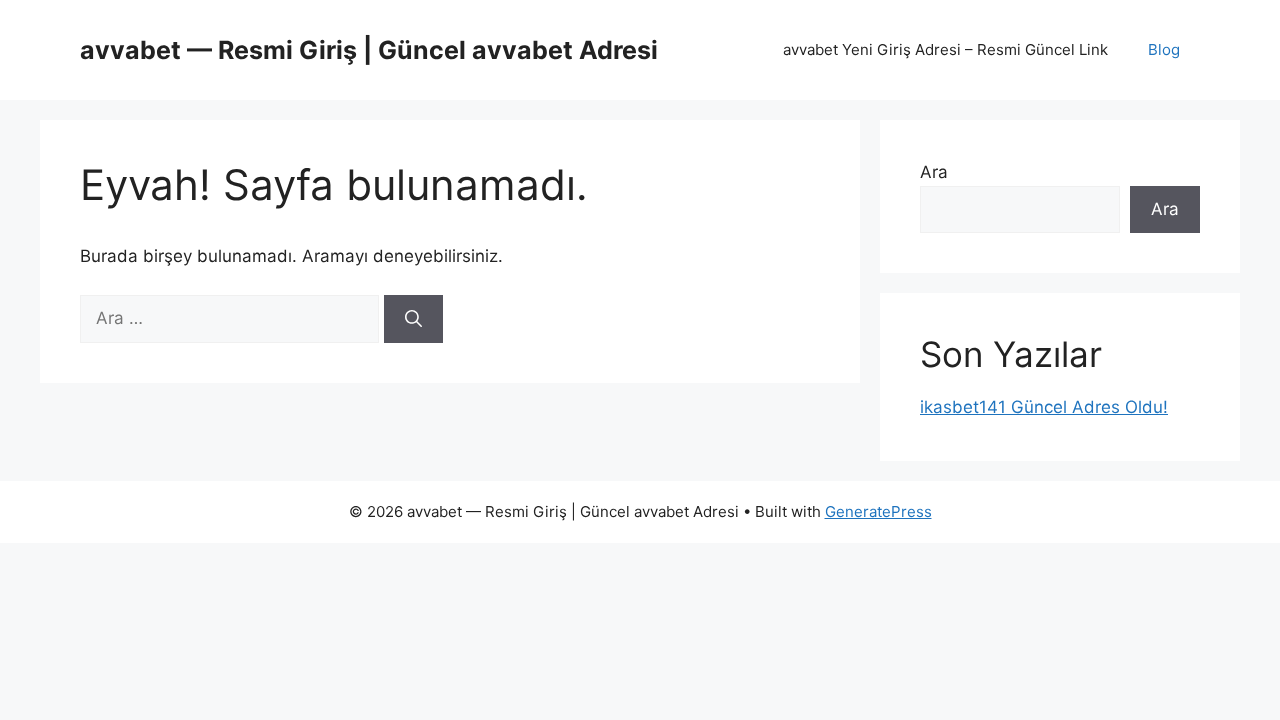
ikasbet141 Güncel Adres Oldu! (1044, 407)
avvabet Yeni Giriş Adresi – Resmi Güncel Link (945, 49)
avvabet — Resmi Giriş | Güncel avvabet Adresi (369, 50)
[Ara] (413, 319)
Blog (1164, 49)
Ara (934, 172)
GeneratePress (878, 511)
